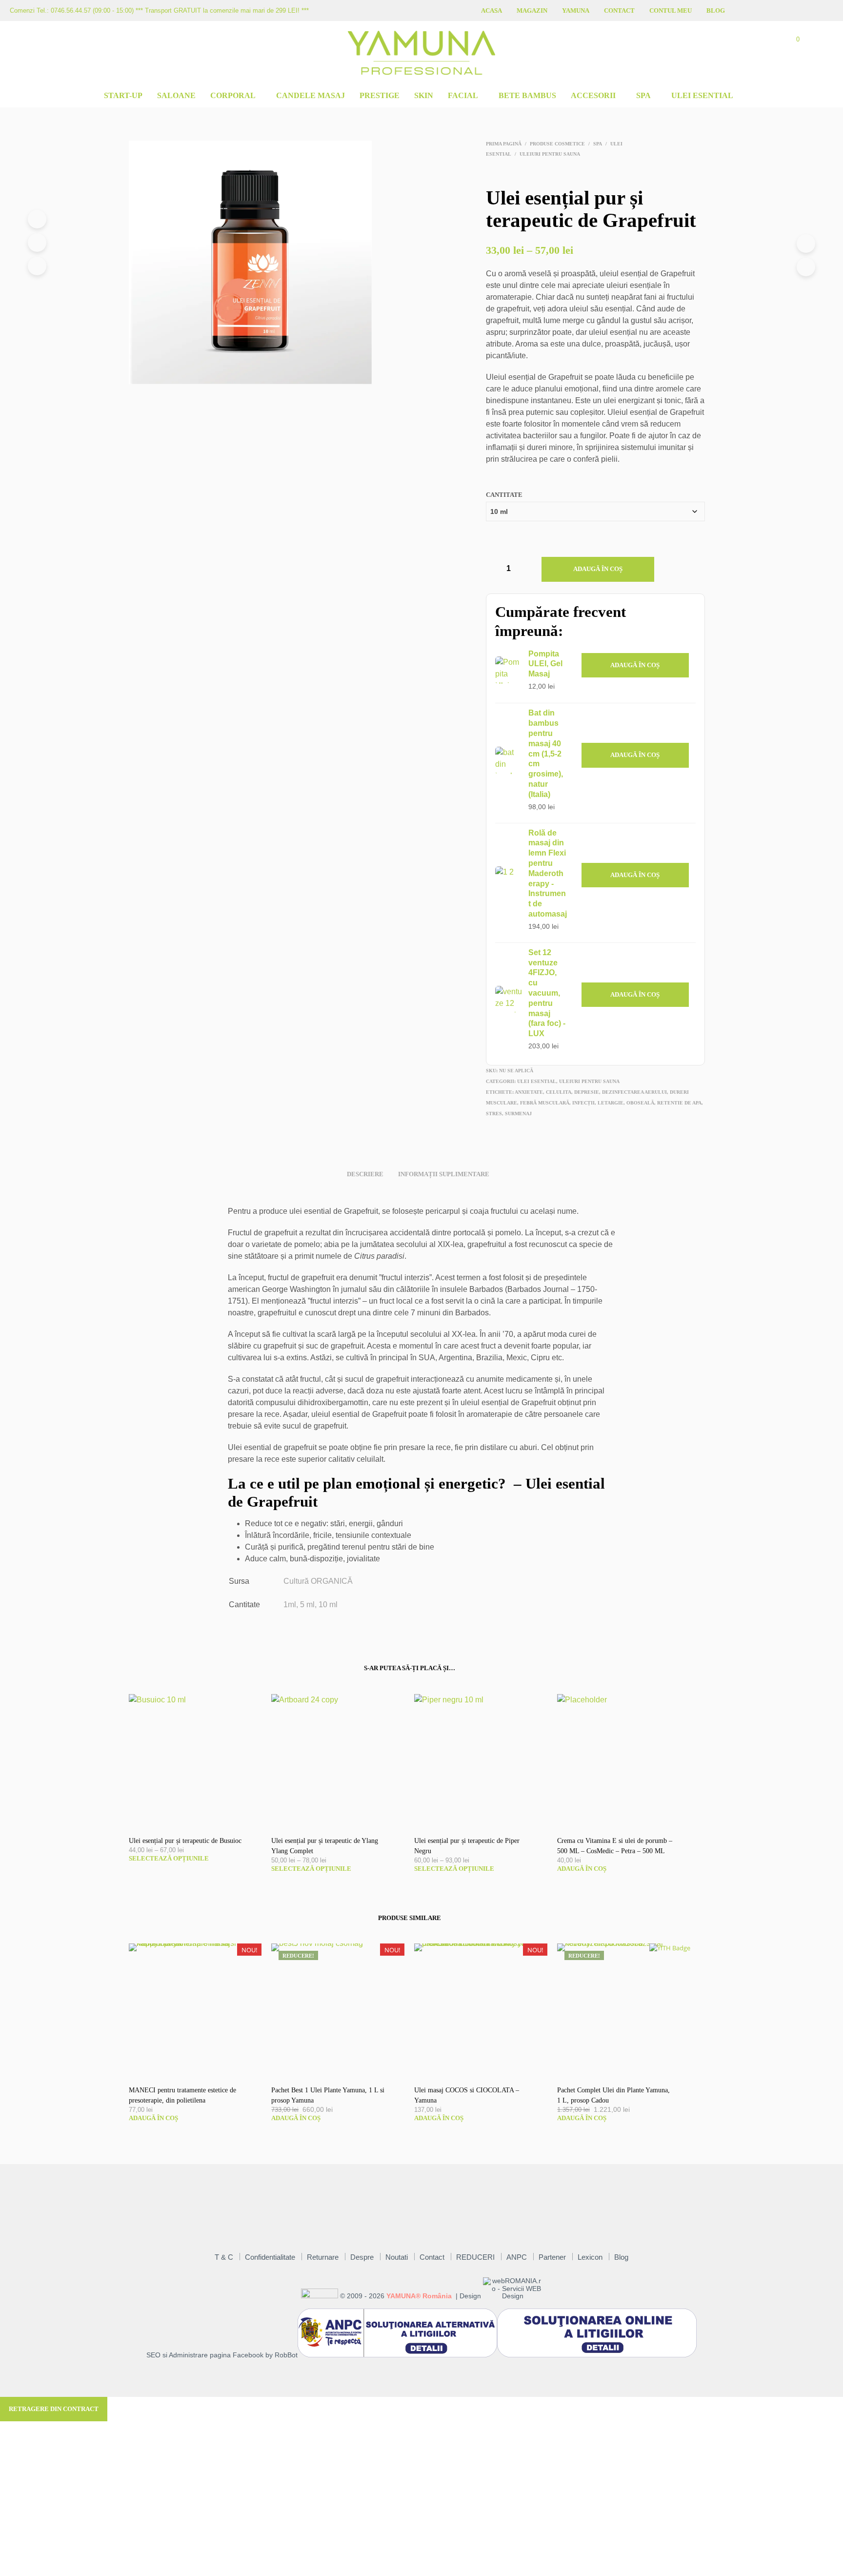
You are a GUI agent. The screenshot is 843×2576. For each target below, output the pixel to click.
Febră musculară (545, 1103)
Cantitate (504, 495)
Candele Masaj (311, 95)
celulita (559, 1092)
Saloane (176, 95)
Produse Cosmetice (557, 144)
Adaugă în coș (598, 569)
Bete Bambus (527, 95)
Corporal (233, 95)
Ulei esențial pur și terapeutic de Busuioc (185, 1841)
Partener (552, 2257)
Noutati (397, 2257)
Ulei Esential (702, 95)
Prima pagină (504, 144)
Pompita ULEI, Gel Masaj (545, 664)
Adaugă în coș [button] (635, 665)
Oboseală (640, 1103)
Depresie (587, 1092)
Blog (716, 10)
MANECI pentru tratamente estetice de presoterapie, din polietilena (182, 2095)
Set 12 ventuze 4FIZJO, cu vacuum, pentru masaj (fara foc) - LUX (547, 993)
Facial (463, 95)
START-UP (123, 95)
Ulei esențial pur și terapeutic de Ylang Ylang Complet (325, 1846)
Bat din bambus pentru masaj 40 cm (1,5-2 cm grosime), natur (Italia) (546, 753)
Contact (619, 10)
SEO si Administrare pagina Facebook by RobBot (222, 2355)
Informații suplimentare (444, 1174)
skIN (424, 95)
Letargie (611, 1103)
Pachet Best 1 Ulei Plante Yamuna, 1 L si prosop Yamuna (328, 2095)
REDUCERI (475, 2257)
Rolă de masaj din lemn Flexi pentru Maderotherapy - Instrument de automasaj (548, 873)
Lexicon (590, 2257)
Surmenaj (518, 1114)
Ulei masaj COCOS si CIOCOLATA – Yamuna (467, 2095)
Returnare (323, 2257)
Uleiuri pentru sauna (550, 154)
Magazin (532, 10)
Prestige (380, 95)
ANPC (517, 2257)
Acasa (492, 10)
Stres (494, 1114)
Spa (643, 95)
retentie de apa (679, 1103)
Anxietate (529, 1092)
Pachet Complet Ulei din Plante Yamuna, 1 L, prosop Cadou (613, 2095)
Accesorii (593, 95)
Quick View (200, 1817)
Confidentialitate (270, 2257)
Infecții (583, 1103)
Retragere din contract (54, 2409)
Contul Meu (671, 10)
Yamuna (576, 10)
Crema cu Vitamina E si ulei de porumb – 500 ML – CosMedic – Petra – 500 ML (615, 1846)
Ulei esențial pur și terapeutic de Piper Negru (467, 1846)
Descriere (365, 1174)
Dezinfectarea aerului (634, 1092)
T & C (224, 2257)
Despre (362, 2257)
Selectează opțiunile (169, 1858)
